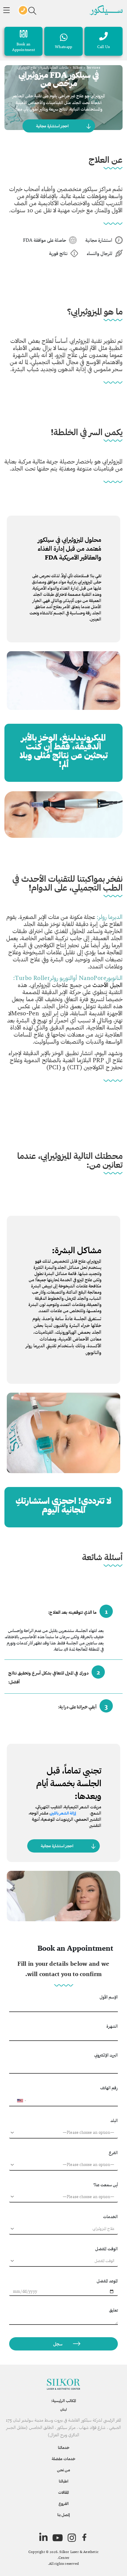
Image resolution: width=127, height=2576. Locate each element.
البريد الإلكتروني (106, 2055)
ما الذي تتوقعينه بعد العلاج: (78, 1611)
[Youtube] (58, 2538)
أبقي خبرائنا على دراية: (83, 1706)
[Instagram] (72, 2538)
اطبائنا (63, 2481)
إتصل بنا (63, 2515)
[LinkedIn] (43, 2537)
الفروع (63, 2503)
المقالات (63, 2492)
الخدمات (110, 2216)
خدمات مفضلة (63, 2459)
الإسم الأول (109, 1997)
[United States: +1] (16, 2100)
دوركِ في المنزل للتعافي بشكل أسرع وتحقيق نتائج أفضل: (54, 1676)
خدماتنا (64, 2447)
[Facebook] (84, 2538)
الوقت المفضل (106, 2249)
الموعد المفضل (107, 2281)
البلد (114, 2120)
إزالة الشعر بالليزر (63, 1813)
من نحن (63, 2470)
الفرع (113, 2153)
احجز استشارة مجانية (52, 126)
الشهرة (112, 2026)
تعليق (113, 2310)
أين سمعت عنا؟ (106, 2185)
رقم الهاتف (109, 2088)
